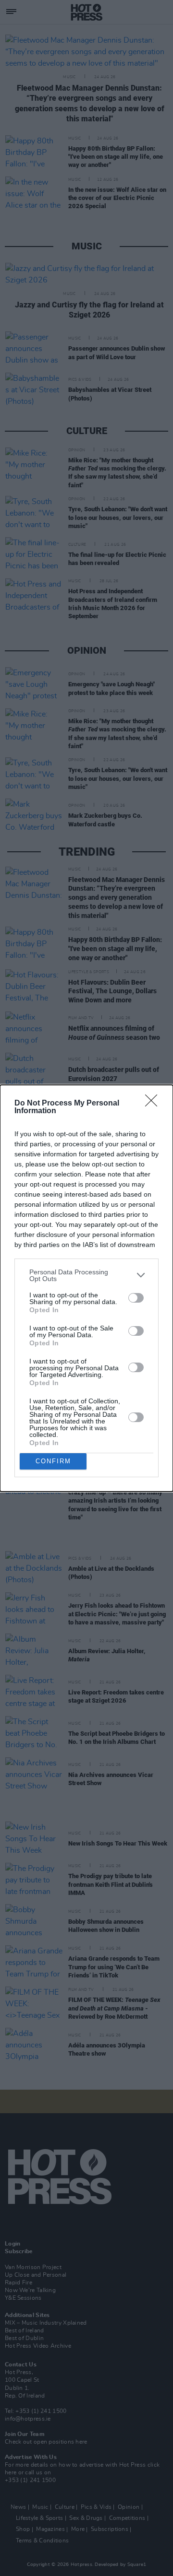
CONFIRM (53, 1461)
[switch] (136, 1298)
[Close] (154, 1104)
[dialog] (86, 1288)
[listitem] (86, 1275)
